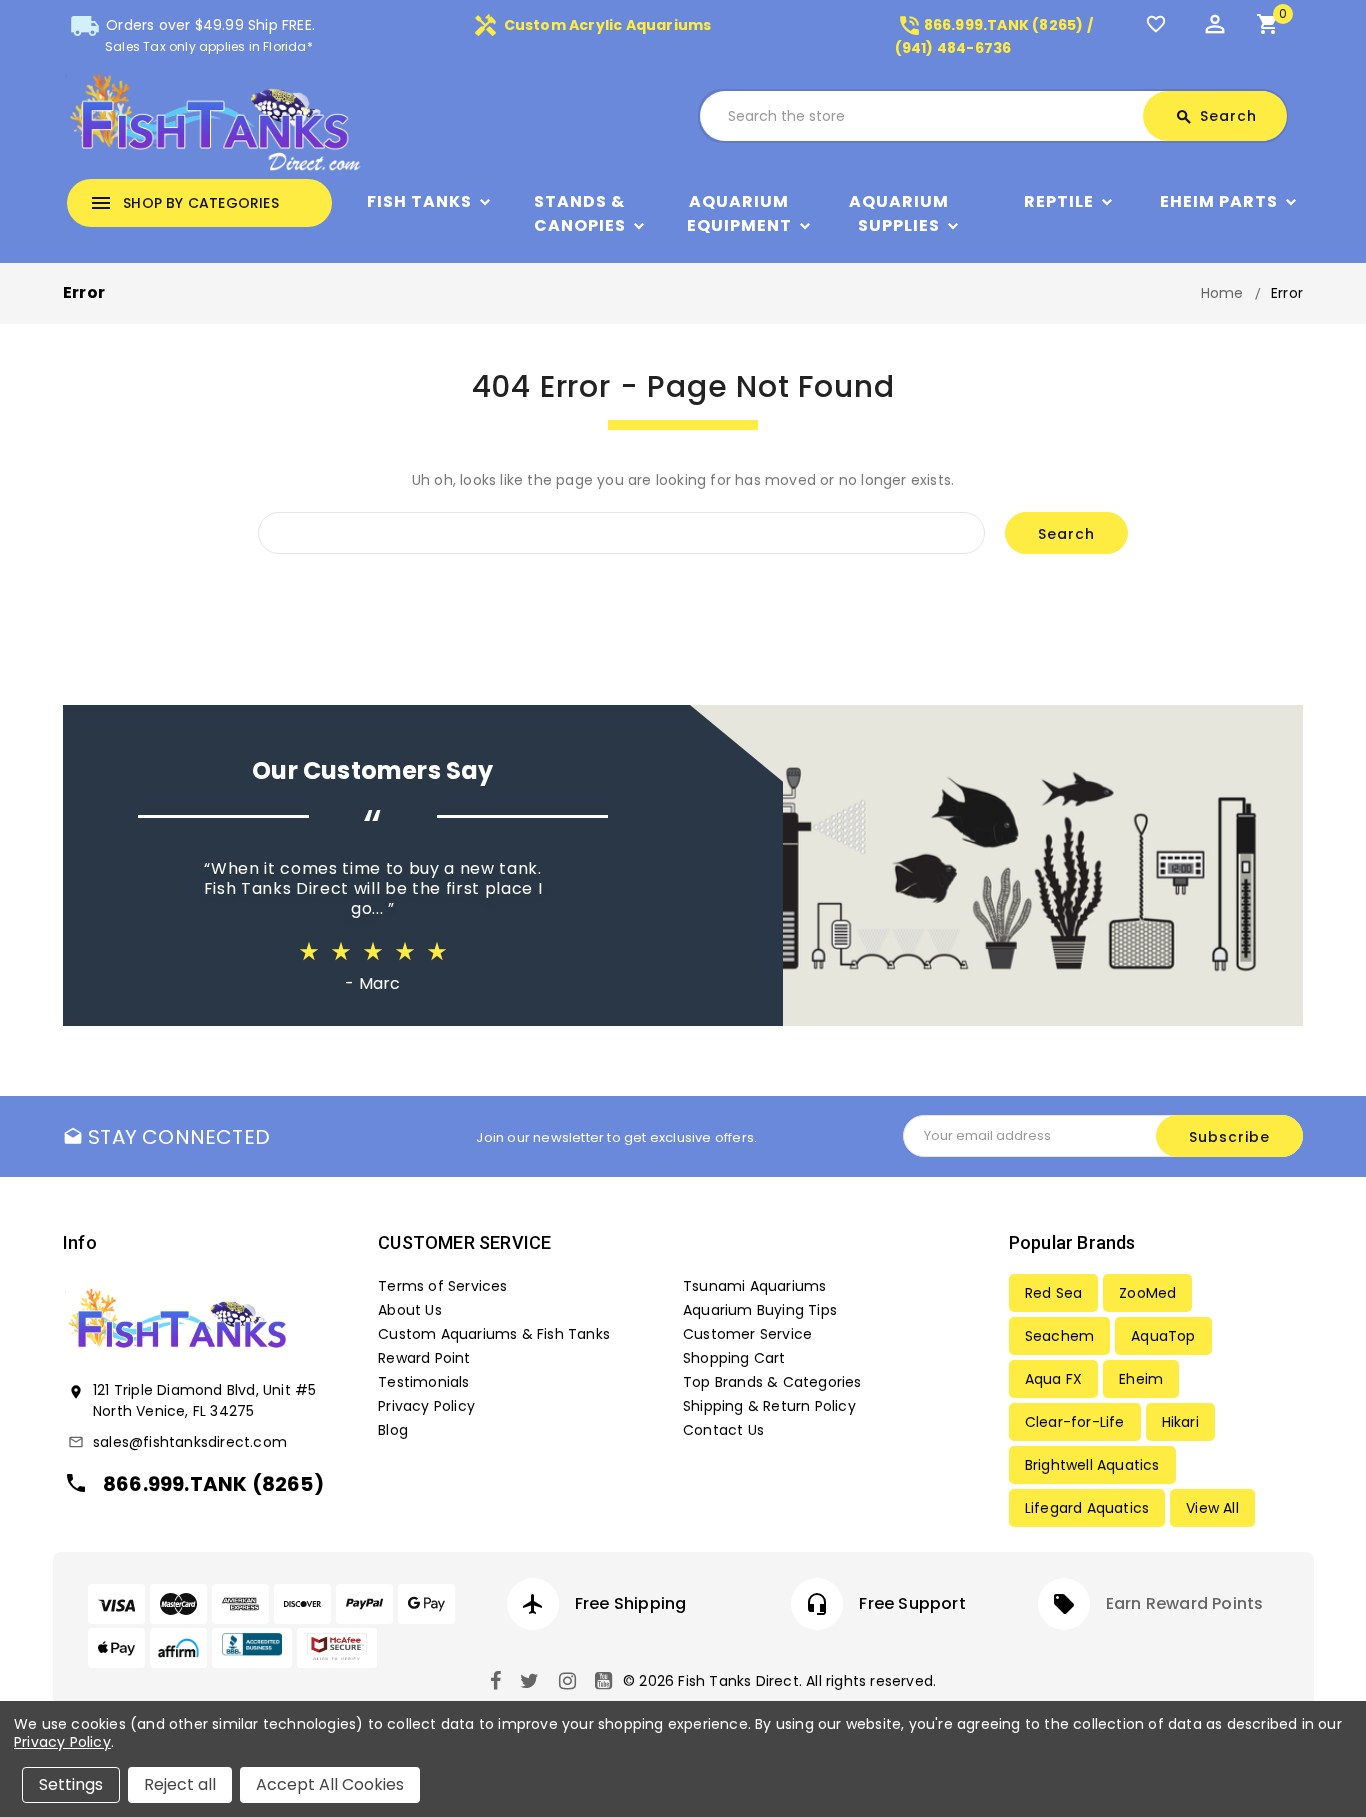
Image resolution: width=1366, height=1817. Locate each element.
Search (1216, 116)
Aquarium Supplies (899, 213)
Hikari (1180, 1422)
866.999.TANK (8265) (213, 1484)
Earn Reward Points (1185, 1603)
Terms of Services (442, 1286)
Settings (71, 1784)
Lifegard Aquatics (1087, 1508)
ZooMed (1147, 1293)
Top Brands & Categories (772, 1382)
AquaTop (1163, 1336)
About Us (410, 1310)
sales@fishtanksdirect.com (190, 1442)
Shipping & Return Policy (769, 1406)
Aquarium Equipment (739, 213)
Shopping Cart (734, 1358)
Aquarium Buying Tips (760, 1310)
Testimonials (423, 1382)
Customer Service (747, 1334)
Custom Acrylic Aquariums (592, 25)
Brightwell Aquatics (1092, 1465)
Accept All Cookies (330, 1784)
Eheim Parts (1219, 201)
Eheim (1141, 1379)
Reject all (180, 1784)
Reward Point (424, 1358)
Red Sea (1053, 1293)
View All (1212, 1508)
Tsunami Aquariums (754, 1286)
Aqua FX (1053, 1379)
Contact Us (723, 1430)
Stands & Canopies (580, 213)
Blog (393, 1430)
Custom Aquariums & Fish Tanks (494, 1334)
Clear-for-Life (1075, 1422)
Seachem (1059, 1336)
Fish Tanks (419, 201)
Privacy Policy (426, 1406)
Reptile (1059, 201)
